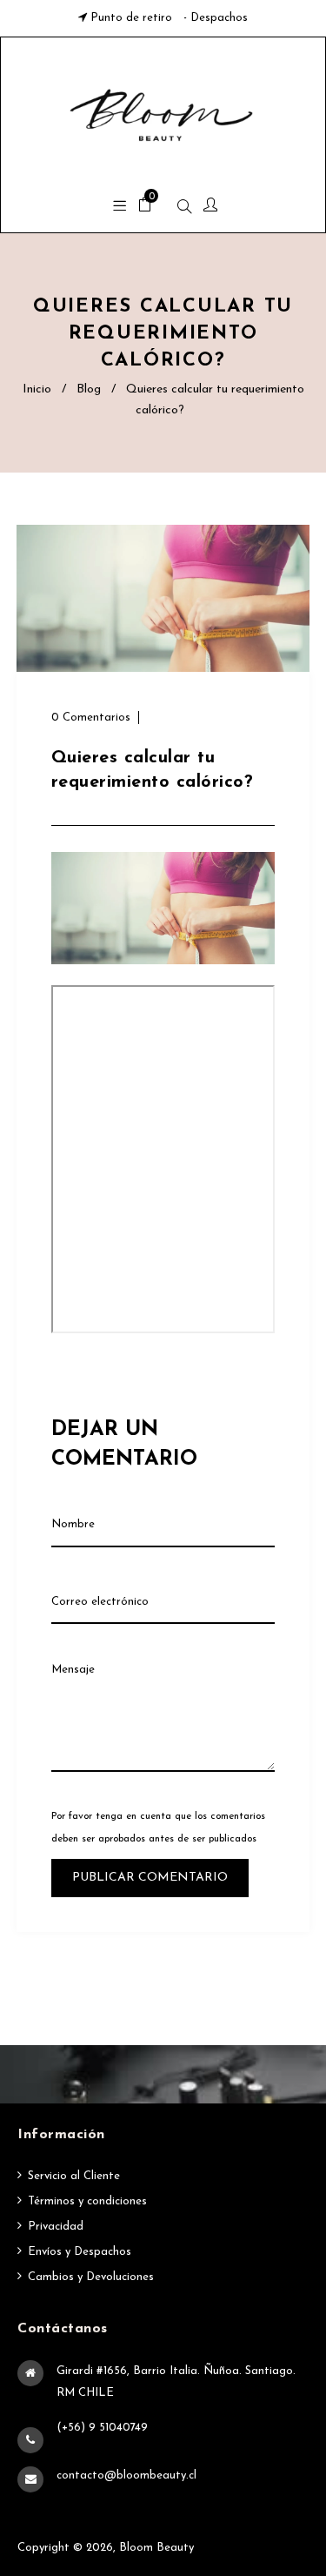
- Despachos (214, 18)
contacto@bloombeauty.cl (126, 2475)
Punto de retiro (131, 18)
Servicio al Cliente (74, 2176)
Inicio (37, 389)
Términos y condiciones (87, 2201)
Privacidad (56, 2227)
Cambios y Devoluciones (91, 2277)
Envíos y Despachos (80, 2252)
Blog (89, 389)
